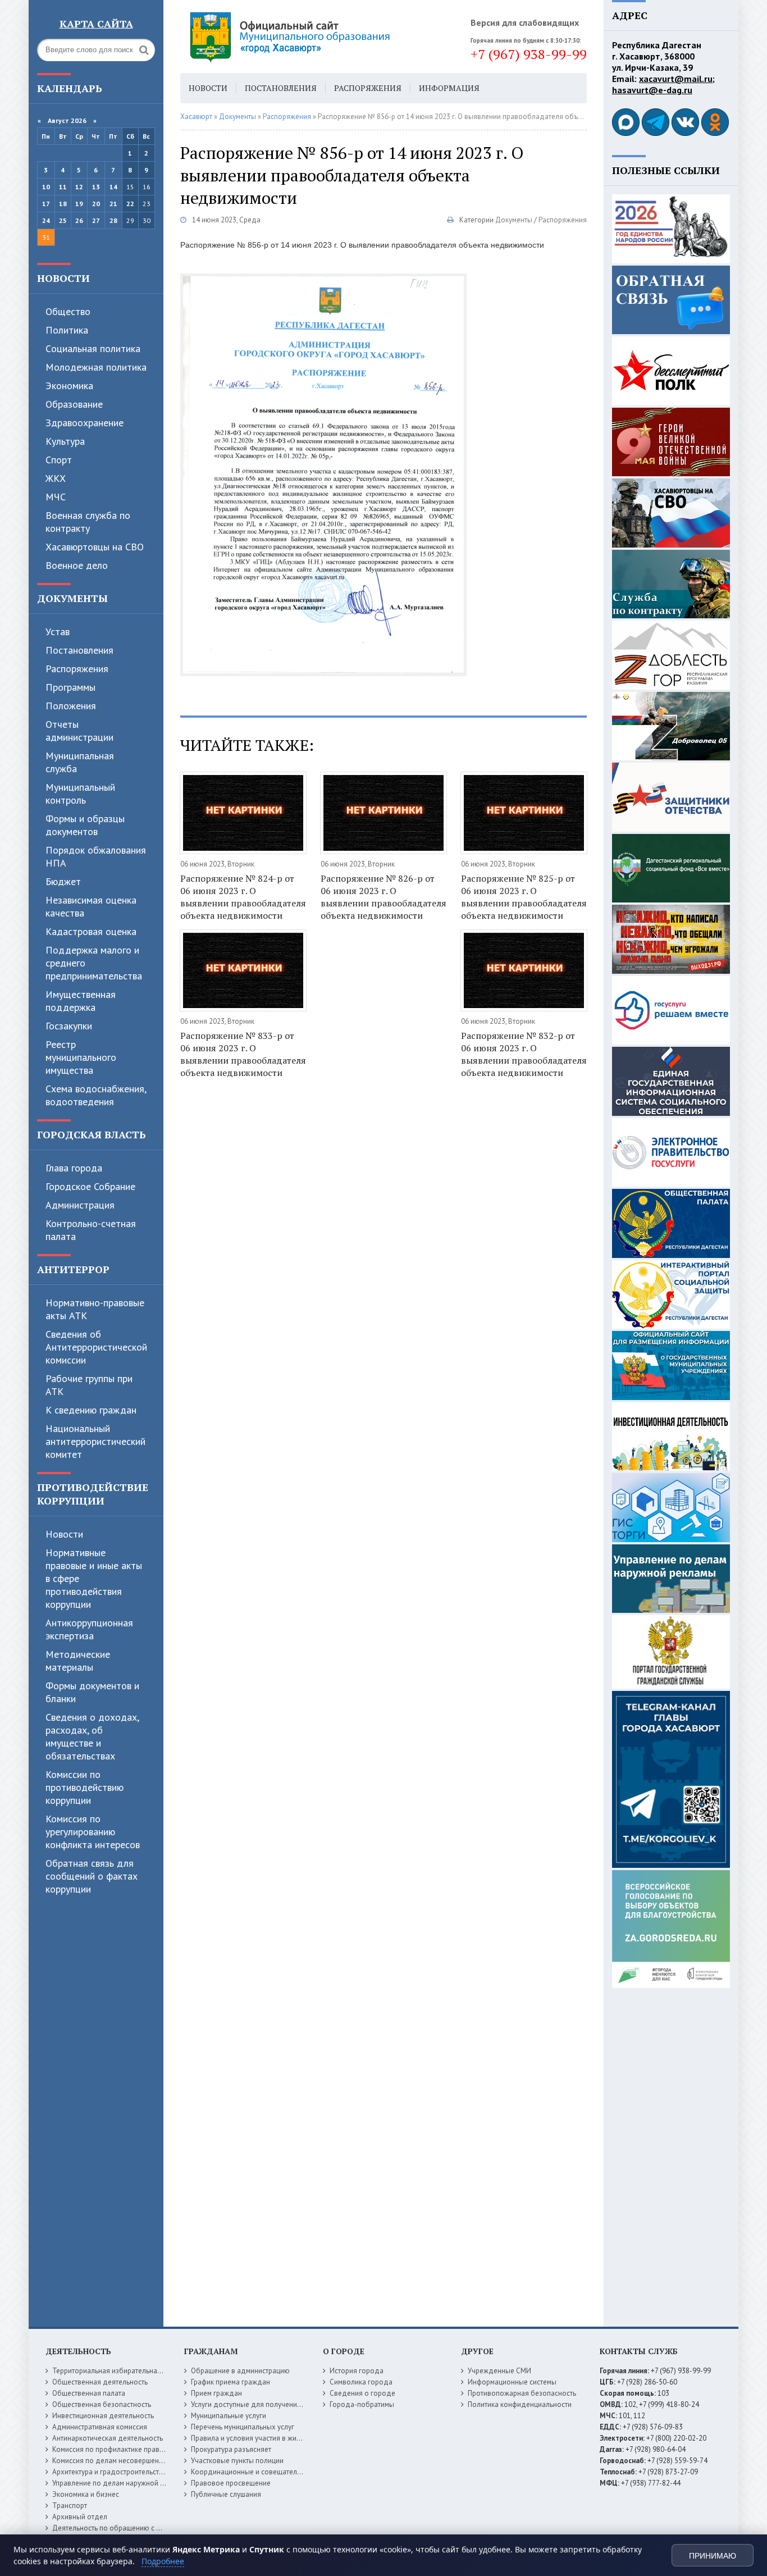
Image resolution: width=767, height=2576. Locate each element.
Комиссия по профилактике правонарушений (126, 2449)
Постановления (79, 650)
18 (63, 204)
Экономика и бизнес (86, 2494)
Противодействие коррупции (93, 1494)
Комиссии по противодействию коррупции (85, 1787)
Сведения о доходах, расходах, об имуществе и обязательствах (92, 1736)
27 (96, 220)
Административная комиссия (100, 2427)
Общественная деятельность (100, 2382)
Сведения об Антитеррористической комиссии (96, 1347)
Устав (58, 632)
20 (96, 204)
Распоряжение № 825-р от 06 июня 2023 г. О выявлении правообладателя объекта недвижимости (524, 897)
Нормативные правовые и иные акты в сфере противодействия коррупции (94, 1578)
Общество (68, 311)
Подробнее (163, 2561)
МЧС (56, 497)
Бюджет (63, 881)
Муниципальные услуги (229, 2416)
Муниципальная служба (80, 762)
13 (96, 187)
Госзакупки (69, 1026)
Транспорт (70, 2506)
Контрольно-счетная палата (91, 1230)
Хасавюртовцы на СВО (95, 547)
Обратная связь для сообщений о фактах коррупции (92, 1876)
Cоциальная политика (93, 348)
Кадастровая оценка (91, 931)
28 (113, 220)
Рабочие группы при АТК (89, 1385)
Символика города (361, 2382)
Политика (67, 330)
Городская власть (92, 1134)
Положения (71, 706)
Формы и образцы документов (85, 825)
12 (79, 187)
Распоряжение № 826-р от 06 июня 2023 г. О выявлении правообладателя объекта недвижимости (383, 897)
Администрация (80, 1205)
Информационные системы (512, 2382)
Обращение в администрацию (240, 2371)
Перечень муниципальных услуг (243, 2427)
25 (63, 220)
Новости (63, 278)
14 (113, 187)
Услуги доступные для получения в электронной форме (282, 2404)
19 (79, 204)
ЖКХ (56, 478)
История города (357, 2371)
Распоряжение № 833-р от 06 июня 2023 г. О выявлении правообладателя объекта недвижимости (243, 1054)
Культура (65, 441)
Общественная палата (89, 2393)
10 (46, 187)
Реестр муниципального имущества (81, 1057)
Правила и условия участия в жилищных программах (278, 2438)
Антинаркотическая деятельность (108, 2438)
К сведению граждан (91, 1410)
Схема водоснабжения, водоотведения (96, 1095)
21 (113, 204)
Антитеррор (73, 1269)
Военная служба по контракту (88, 522)
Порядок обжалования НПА (96, 856)
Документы (72, 598)
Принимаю (713, 2556)
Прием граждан (216, 2393)
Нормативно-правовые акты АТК (95, 1309)
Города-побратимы (362, 2404)
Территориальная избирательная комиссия (123, 2371)
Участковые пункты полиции (237, 2461)
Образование (74, 404)
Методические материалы (78, 1661)
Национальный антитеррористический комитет (95, 1441)
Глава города (74, 1168)
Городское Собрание (90, 1186)
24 (46, 220)
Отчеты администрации (79, 731)
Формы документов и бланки (92, 1692)
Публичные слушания (226, 2494)
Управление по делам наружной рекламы (120, 2483)
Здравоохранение (85, 423)
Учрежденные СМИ (499, 2371)
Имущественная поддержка (81, 1001)
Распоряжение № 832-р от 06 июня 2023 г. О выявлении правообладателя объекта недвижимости (524, 1054)
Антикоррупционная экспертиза (89, 1629)
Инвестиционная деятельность (103, 2416)
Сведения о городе (362, 2393)
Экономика (69, 386)
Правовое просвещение (231, 2483)
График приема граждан (230, 2382)
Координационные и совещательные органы (265, 2472)
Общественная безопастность (102, 2404)
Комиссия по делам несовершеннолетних (121, 2461)
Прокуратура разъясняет (231, 2449)
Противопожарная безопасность (522, 2393)
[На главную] (321, 37)
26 (79, 220)
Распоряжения (77, 669)
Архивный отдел (80, 2517)
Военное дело (77, 565)
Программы (70, 687)
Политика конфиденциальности (520, 2404)
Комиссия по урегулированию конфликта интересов (93, 1832)
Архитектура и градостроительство (110, 2472)
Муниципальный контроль (80, 794)
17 (46, 204)
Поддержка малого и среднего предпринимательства (94, 963)
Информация (449, 88)
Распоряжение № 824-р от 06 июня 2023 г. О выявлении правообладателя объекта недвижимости (243, 897)
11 (63, 187)
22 (130, 204)
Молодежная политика (96, 367)
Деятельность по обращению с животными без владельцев (150, 2528)
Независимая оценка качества (91, 906)
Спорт (59, 460)
